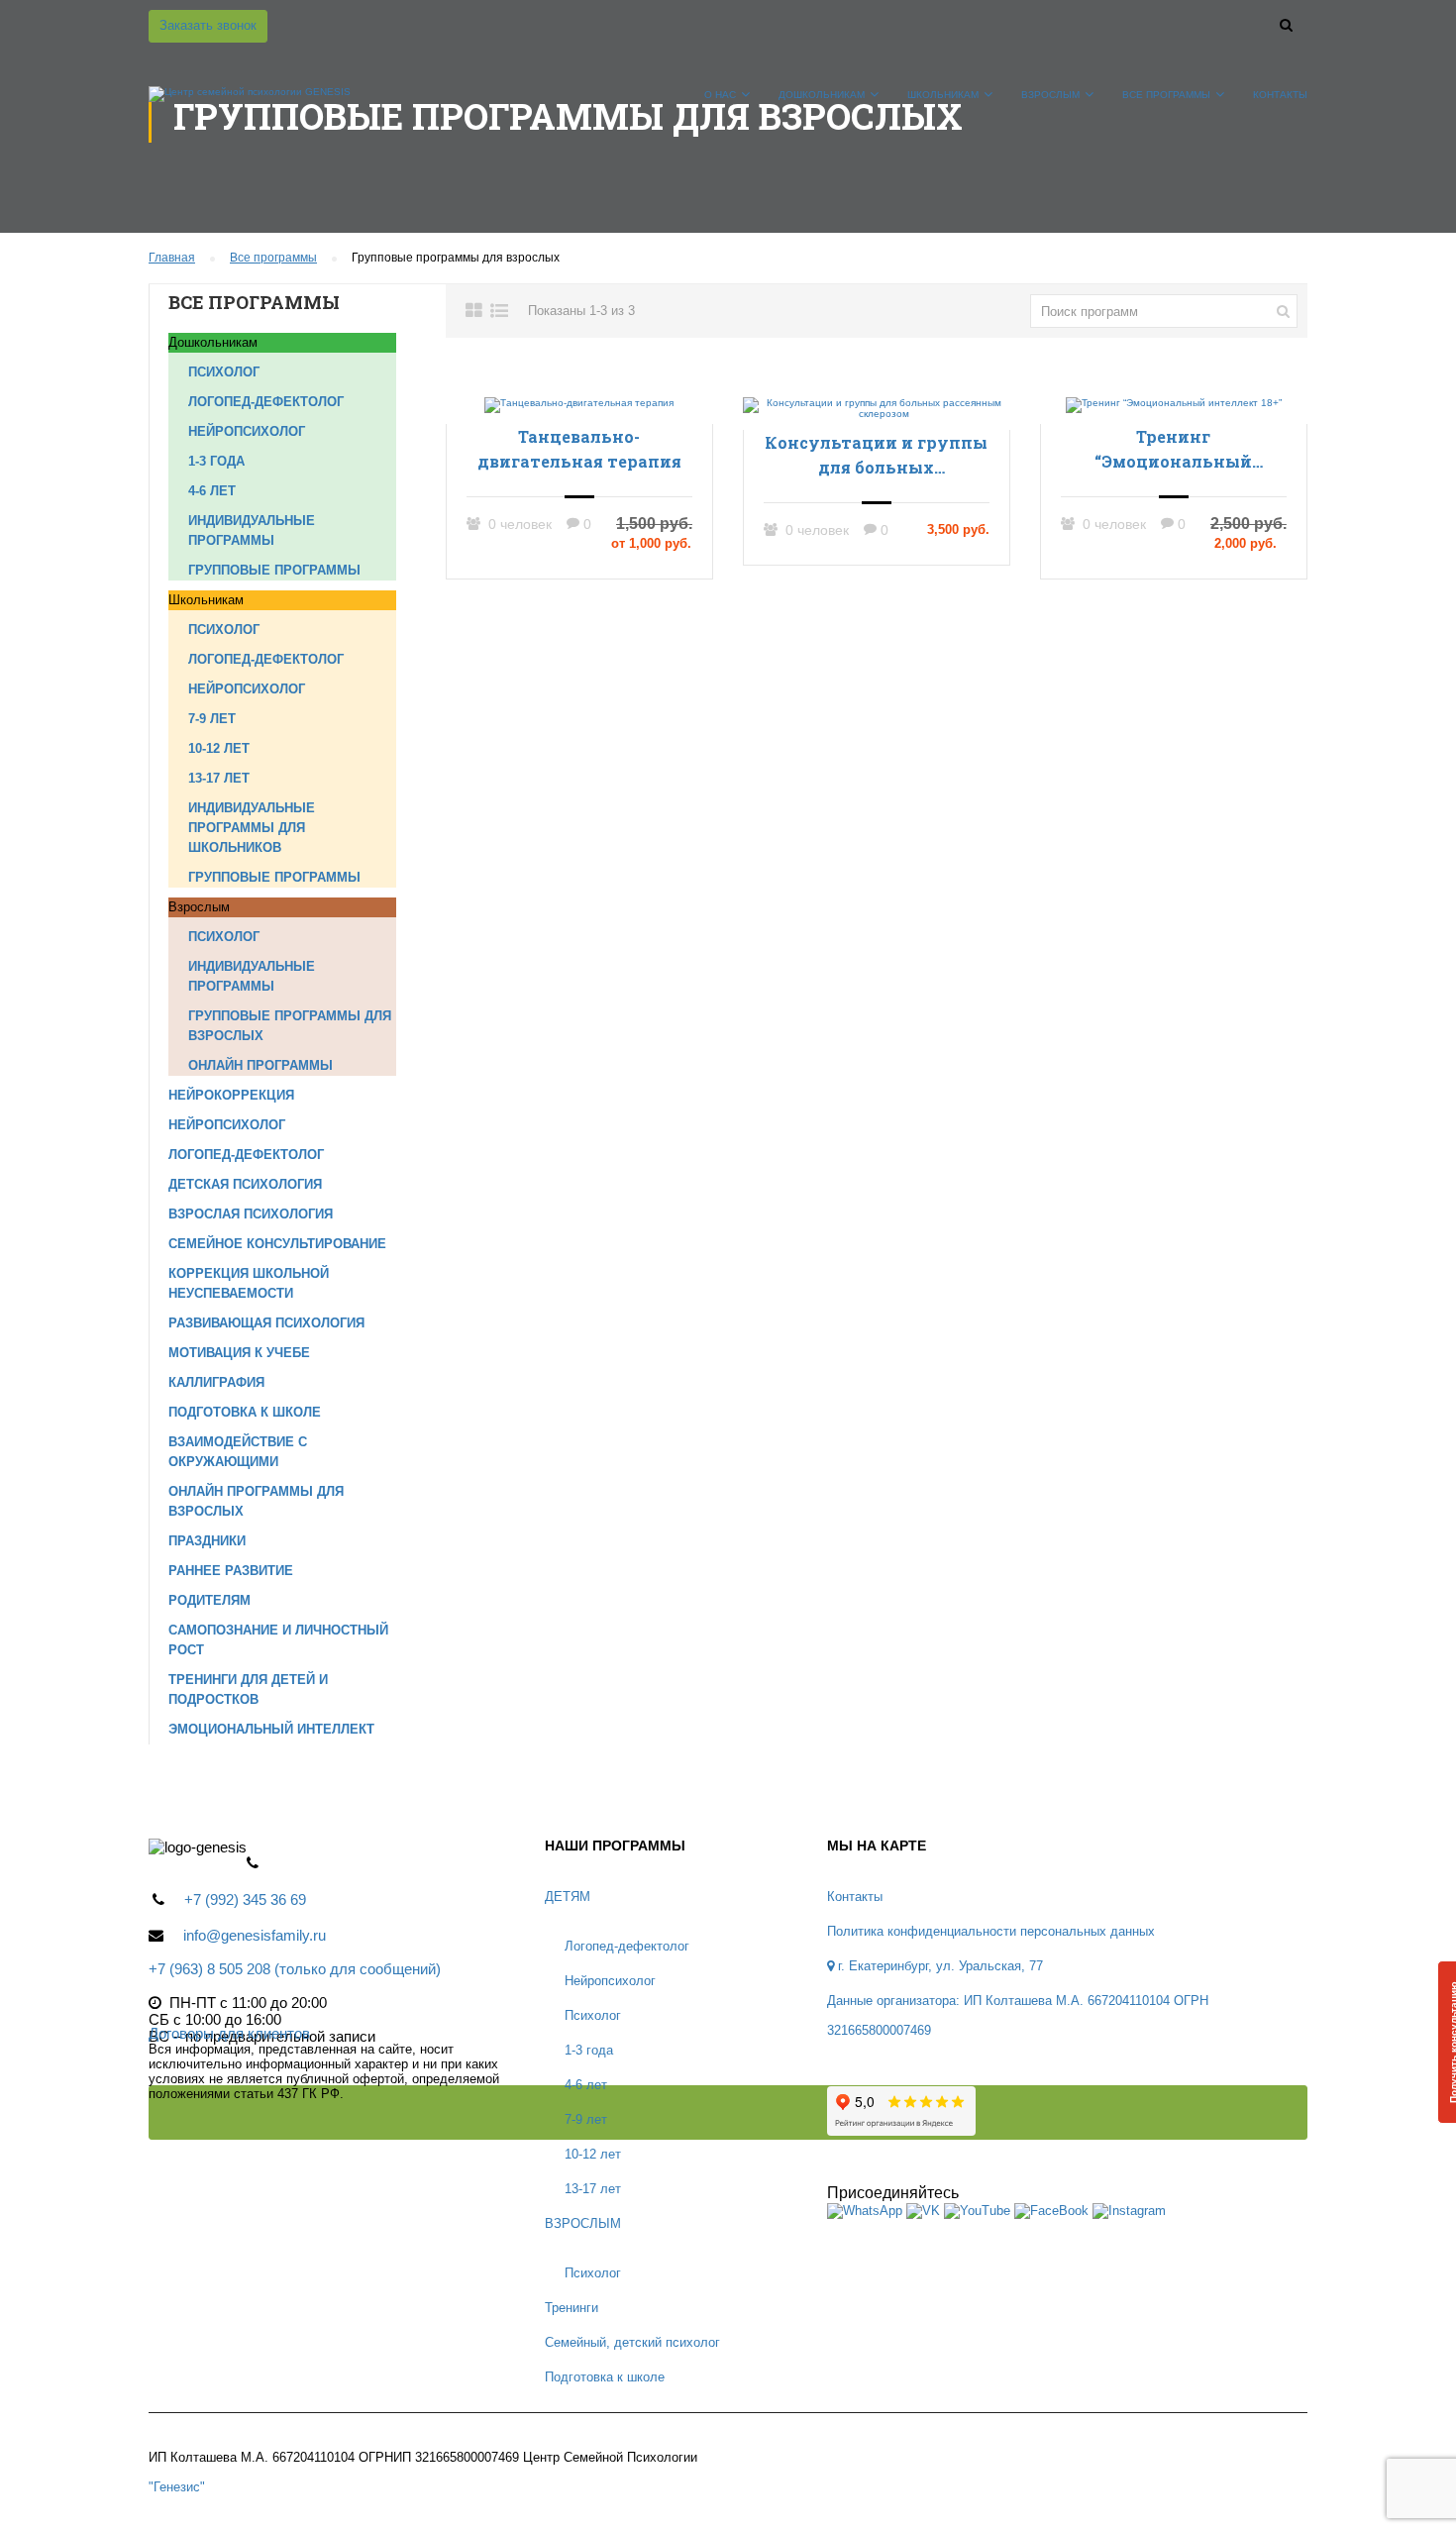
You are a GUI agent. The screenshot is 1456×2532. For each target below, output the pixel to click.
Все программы (1166, 95)
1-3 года (216, 461)
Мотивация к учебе (239, 1353)
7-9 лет (212, 719)
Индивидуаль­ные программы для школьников (252, 828)
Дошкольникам (822, 95)
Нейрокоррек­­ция (231, 1095)
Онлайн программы (260, 1065)
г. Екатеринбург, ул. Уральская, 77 (938, 1966)
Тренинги (572, 2308)
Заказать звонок (208, 25)
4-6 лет (212, 491)
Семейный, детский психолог (632, 2342)
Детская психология (245, 1184)
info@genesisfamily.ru (255, 1935)
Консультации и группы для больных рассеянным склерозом (876, 456)
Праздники (207, 1541)
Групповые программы (274, 570)
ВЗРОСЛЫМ (583, 2223)
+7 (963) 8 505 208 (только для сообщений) (295, 1969)
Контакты (1280, 95)
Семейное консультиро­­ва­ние (277, 1244)
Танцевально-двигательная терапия (579, 449)
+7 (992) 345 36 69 (245, 1899)
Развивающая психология (266, 1323)
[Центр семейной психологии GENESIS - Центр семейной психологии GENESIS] (250, 104)
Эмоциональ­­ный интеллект (271, 1729)
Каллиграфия (216, 1382)
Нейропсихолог (247, 431)
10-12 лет (219, 748)
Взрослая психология (251, 1214)
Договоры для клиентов (229, 2033)
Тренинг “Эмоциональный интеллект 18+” (1173, 450)
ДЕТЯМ (568, 1897)
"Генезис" (177, 2487)
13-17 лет (219, 778)
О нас (720, 95)
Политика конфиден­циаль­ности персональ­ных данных (991, 1931)
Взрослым (1050, 95)
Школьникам (943, 95)
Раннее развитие (231, 1571)
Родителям (209, 1600)
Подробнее (579, 404)
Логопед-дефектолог (266, 402)
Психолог (224, 372)
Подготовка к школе (245, 1412)
